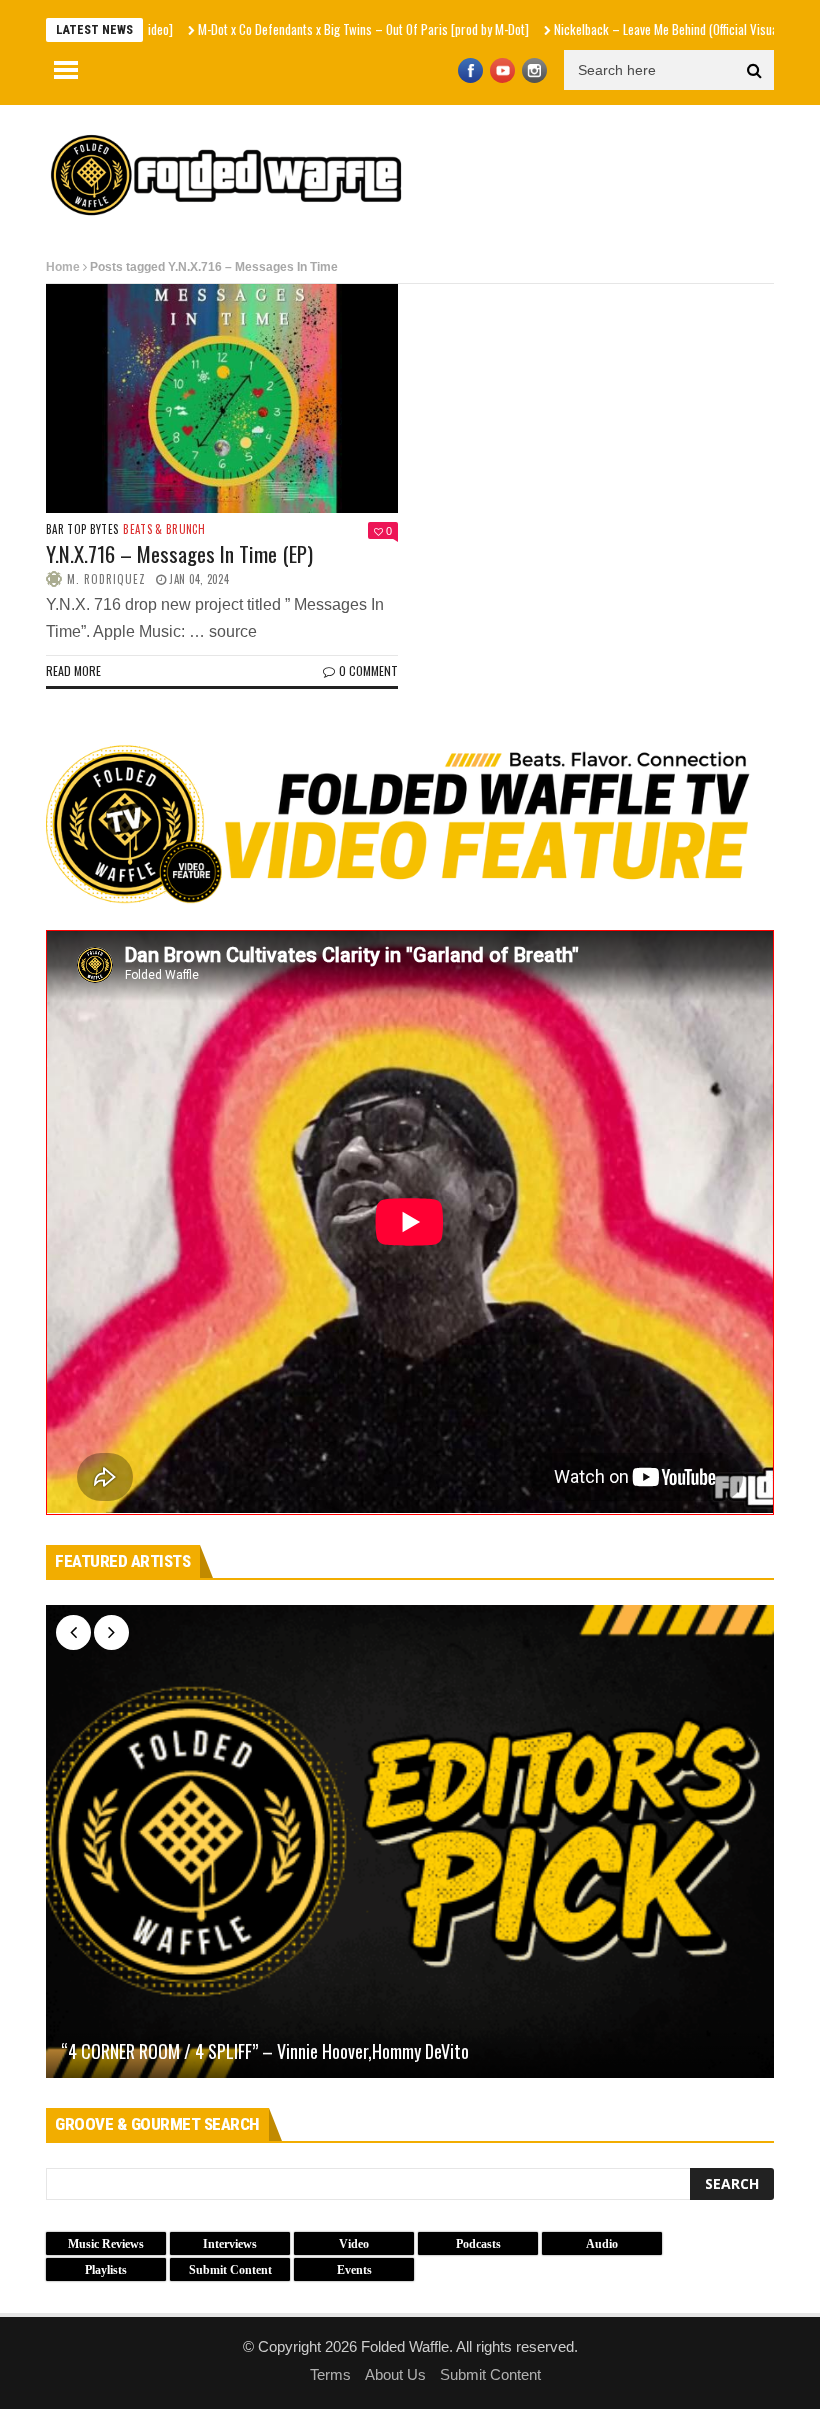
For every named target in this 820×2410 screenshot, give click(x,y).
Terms (330, 2374)
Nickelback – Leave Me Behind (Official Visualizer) (607, 29)
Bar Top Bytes (82, 529)
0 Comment (368, 670)
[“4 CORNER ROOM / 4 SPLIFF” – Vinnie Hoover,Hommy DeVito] (410, 1841)
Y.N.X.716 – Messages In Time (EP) (179, 553)
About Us (395, 2374)
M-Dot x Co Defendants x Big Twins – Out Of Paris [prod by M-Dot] (291, 29)
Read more (73, 670)
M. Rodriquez (106, 579)
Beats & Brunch (164, 529)
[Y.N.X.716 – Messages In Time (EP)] (222, 398)
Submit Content (490, 2374)
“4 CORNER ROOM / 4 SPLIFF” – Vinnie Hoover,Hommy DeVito (265, 2052)
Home (63, 267)
